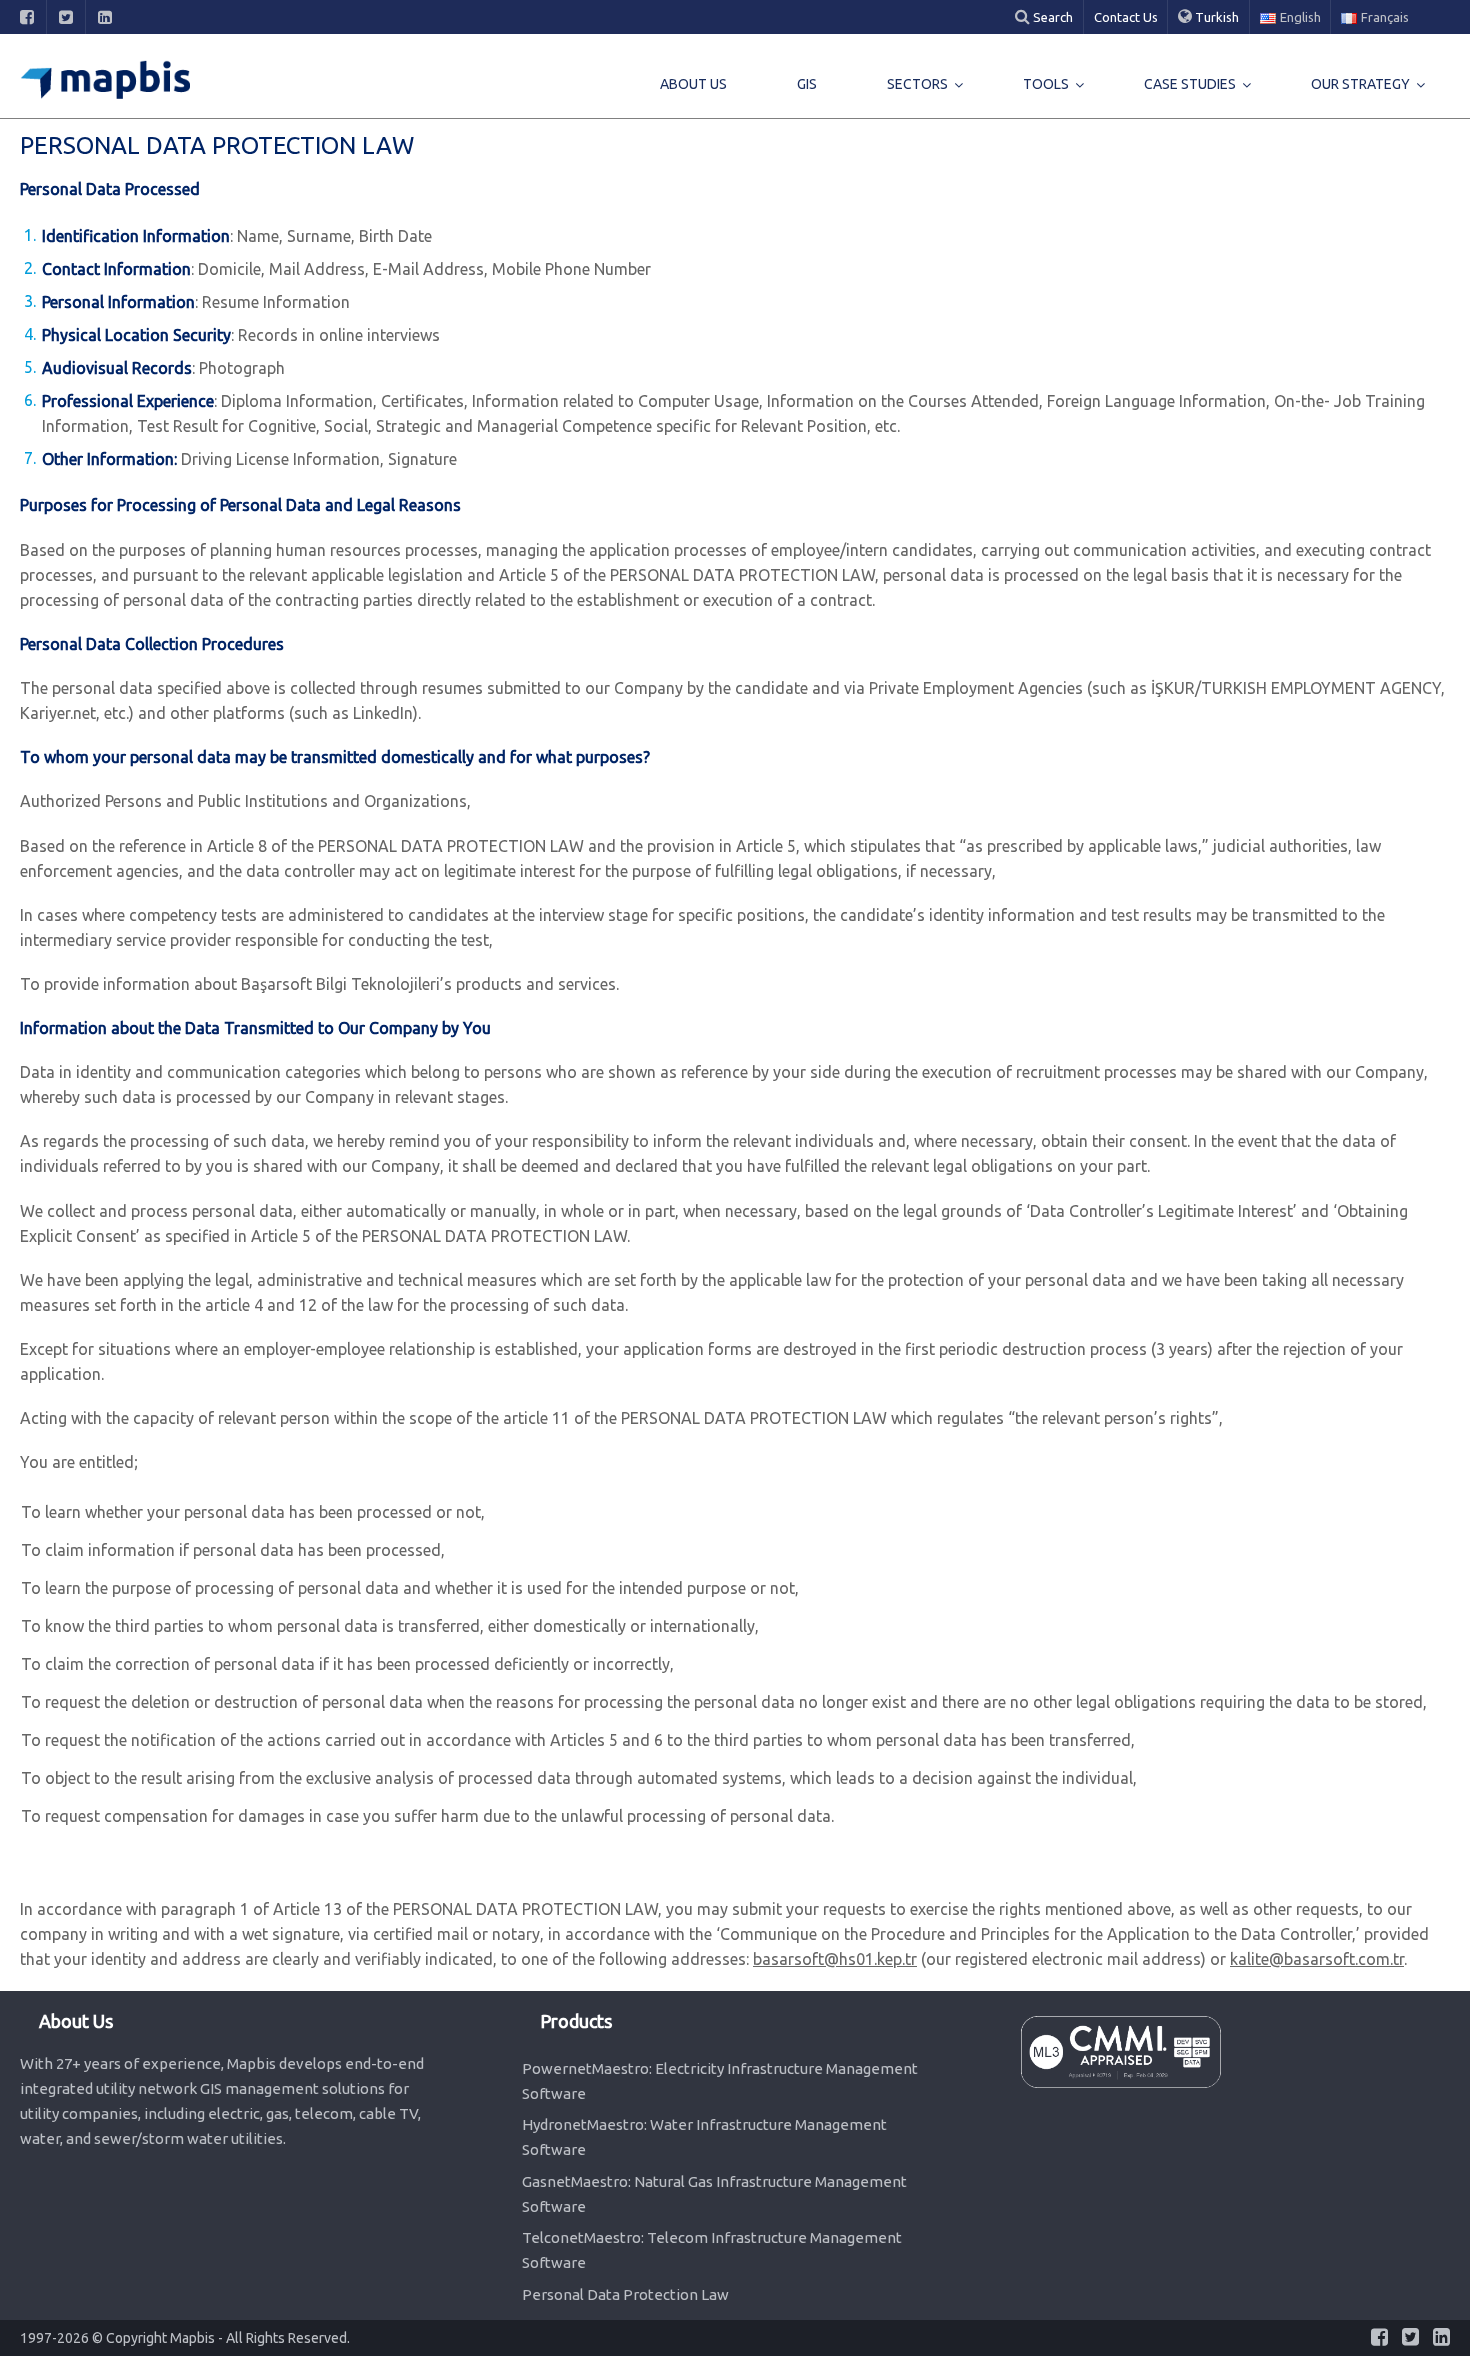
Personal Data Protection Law (625, 2294)
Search (1051, 17)
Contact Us (1126, 17)
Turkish (1215, 17)
